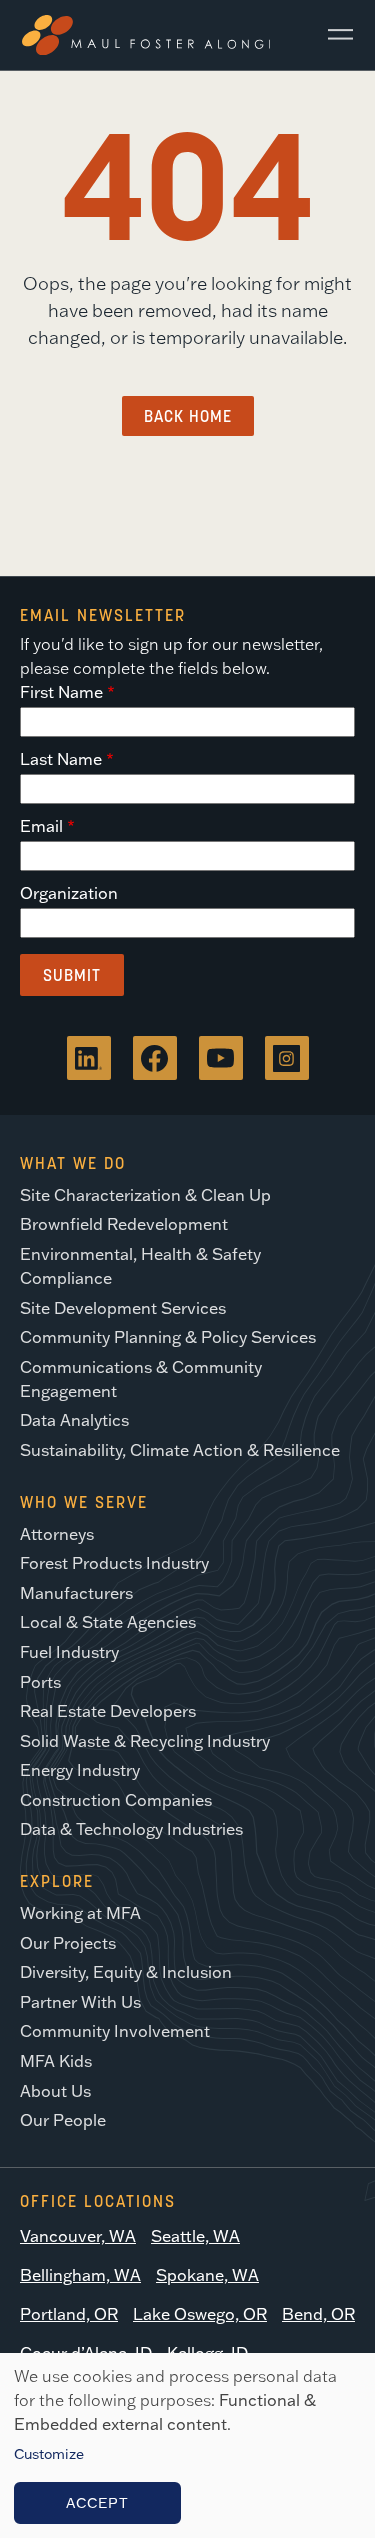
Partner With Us (80, 2002)
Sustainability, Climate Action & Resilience (180, 1450)
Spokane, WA (207, 2275)
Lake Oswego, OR (200, 2314)
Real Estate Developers (108, 1711)
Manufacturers (76, 1593)
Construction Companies (116, 1800)
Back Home (188, 416)
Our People (63, 2120)
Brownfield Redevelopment (124, 1224)
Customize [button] (49, 2454)
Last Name (61, 759)
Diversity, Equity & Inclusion (126, 1972)
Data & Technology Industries (131, 1829)
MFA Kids (56, 2061)
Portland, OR (69, 2314)
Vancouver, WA (78, 2236)
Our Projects (68, 1943)
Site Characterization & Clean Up (145, 1195)
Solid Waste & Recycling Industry (145, 1741)
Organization (69, 893)
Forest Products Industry (114, 1563)
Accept (97, 2503)
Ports (40, 1682)
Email (41, 826)
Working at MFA (80, 1913)
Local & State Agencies (108, 1622)
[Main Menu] (333, 35)
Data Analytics (74, 1420)
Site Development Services (123, 1308)
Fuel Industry (69, 1652)
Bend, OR (318, 2314)
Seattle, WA (195, 2236)
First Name (61, 692)
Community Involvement (115, 2031)
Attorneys (57, 1534)
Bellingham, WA (80, 2275)
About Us (55, 2091)
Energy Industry (80, 1770)
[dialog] (187, 2445)
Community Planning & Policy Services (168, 1337)
